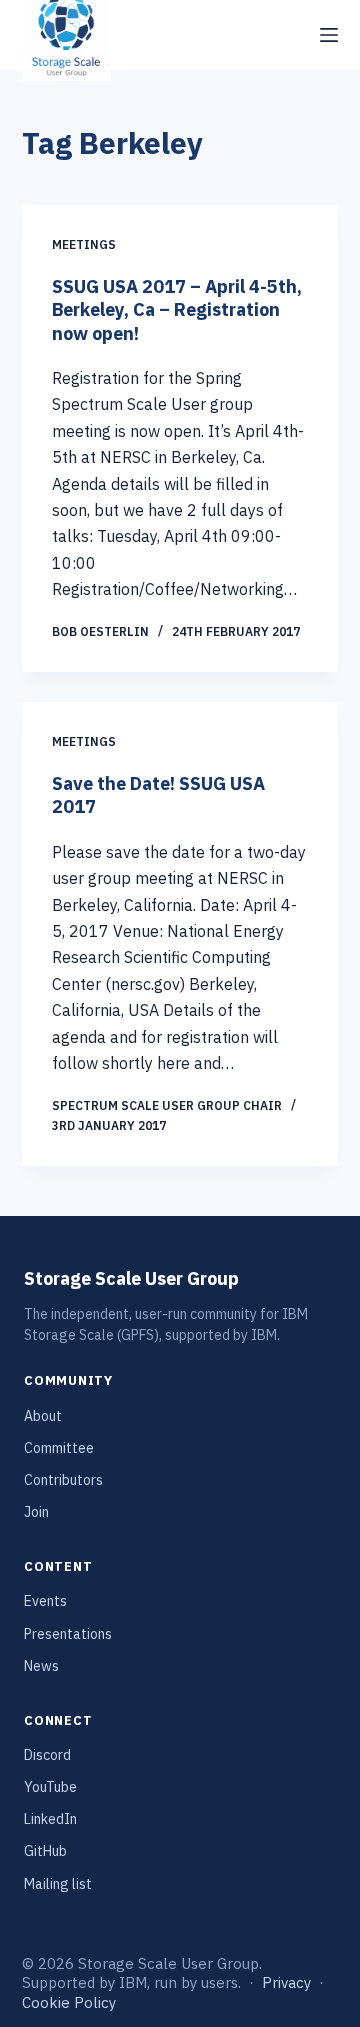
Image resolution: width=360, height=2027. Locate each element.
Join (36, 1512)
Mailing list (58, 1884)
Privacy (286, 1982)
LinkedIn (50, 1819)
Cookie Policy (69, 2002)
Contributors (63, 1480)
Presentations (68, 1634)
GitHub (45, 1851)
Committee (59, 1448)
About (43, 1416)
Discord (47, 1755)
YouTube (50, 1787)
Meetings (84, 244)
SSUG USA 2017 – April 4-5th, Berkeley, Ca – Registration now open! (177, 310)
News (41, 1666)
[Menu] (329, 35)
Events (45, 1601)
